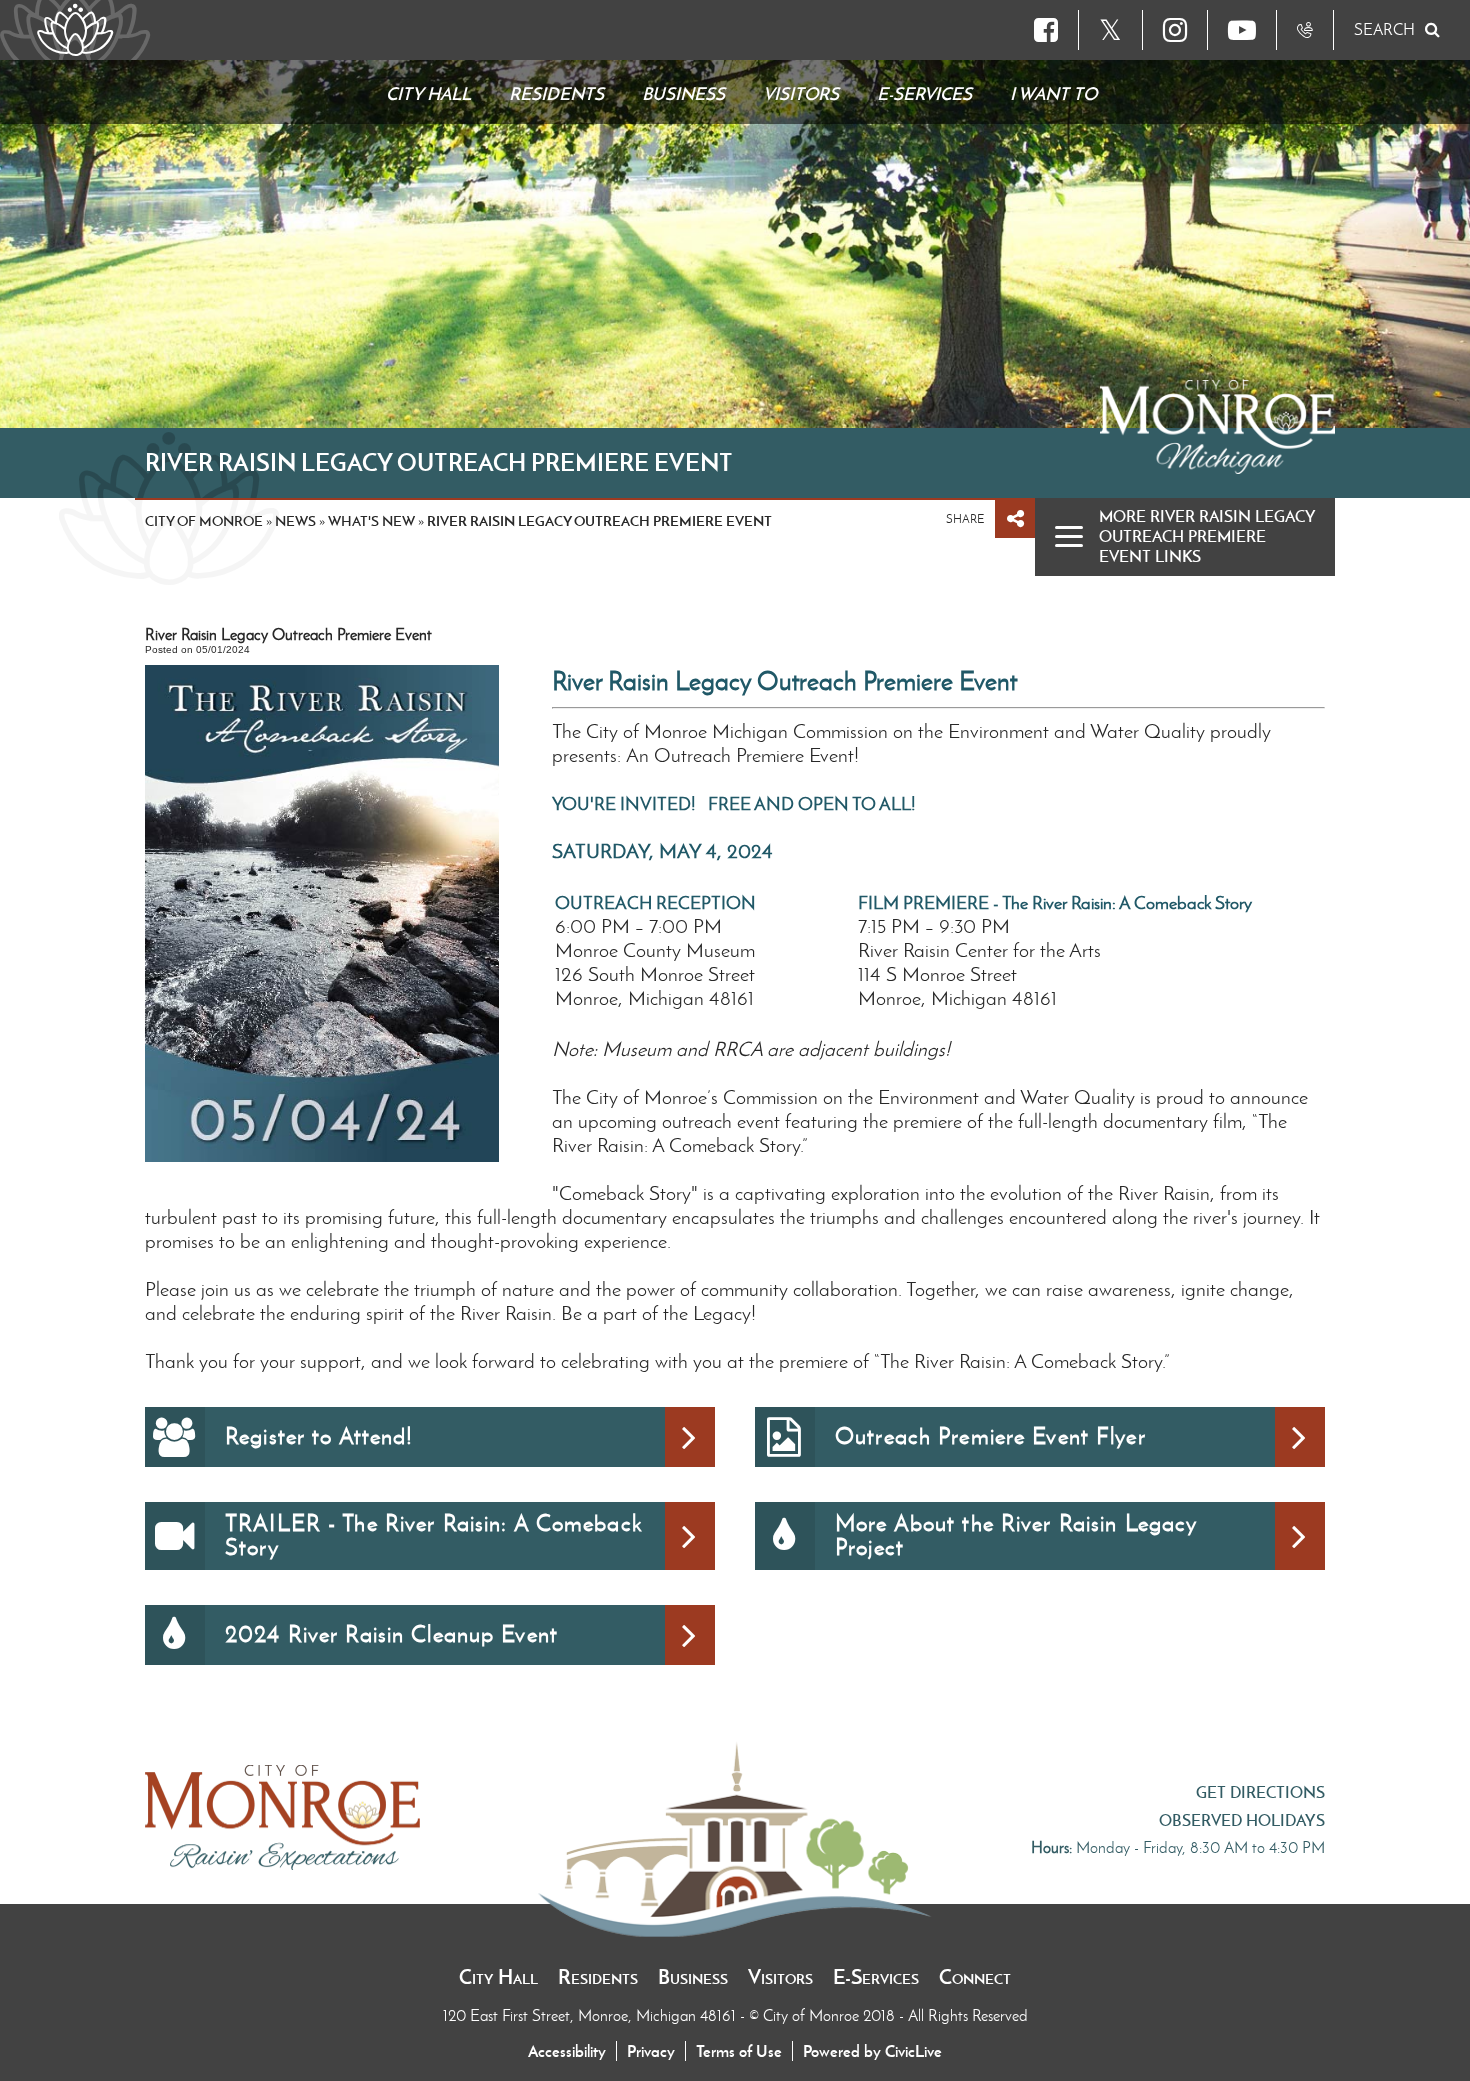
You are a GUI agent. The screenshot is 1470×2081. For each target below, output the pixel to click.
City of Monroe (204, 521)
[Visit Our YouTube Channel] (1242, 30)
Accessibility (567, 2051)
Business (693, 1977)
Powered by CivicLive (872, 2051)
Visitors (780, 1977)
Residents (598, 1977)
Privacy (651, 2051)
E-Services (876, 1977)
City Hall (498, 1977)
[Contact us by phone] (1305, 30)
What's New (371, 521)
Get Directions (1260, 1792)
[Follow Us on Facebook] (1046, 30)
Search (1384, 29)
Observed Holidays (1242, 1820)
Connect (975, 1977)
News (295, 521)
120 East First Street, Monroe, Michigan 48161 (591, 2015)
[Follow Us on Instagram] (1175, 30)
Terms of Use (739, 2051)
